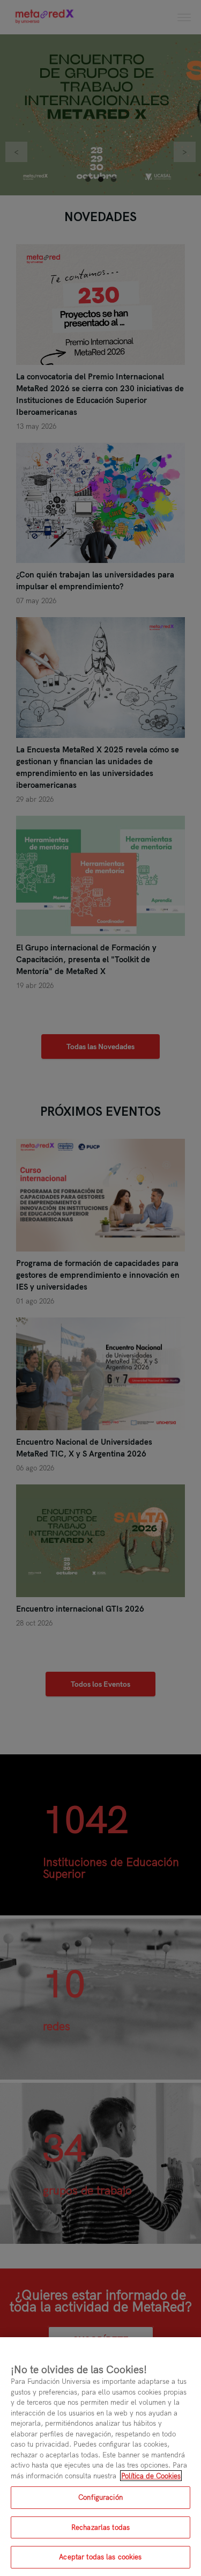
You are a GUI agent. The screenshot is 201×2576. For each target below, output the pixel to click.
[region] (100, 2457)
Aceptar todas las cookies (100, 2557)
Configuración (100, 2497)
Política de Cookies (151, 2476)
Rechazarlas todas (100, 2527)
